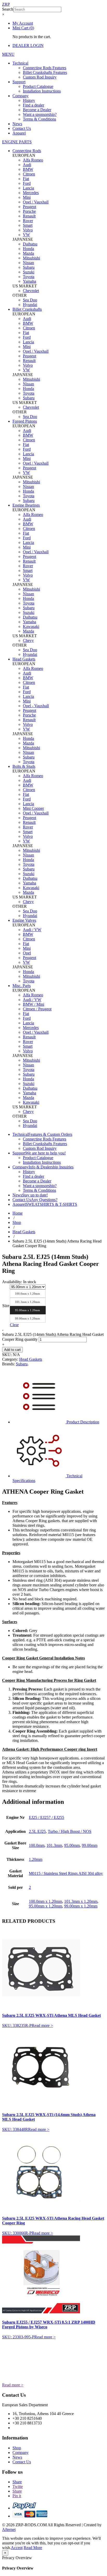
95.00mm (72, 1845)
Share (17, 2482)
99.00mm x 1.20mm (81, 1906)
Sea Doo (30, 300)
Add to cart (12, 1350)
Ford (27, 183)
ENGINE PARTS (17, 142)
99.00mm (90, 1845)
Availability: (12, 1282)
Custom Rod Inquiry (40, 77)
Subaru (29, 267)
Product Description (82, 1422)
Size (6, 1306)
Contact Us (22, 128)
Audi (27, 165)
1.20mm (36, 1859)
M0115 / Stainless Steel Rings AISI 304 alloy (66, 1873)
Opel (27, 953)
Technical (20, 63)
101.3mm (54, 1845)
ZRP (6, 4)
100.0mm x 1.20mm (45, 1901)
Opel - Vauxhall (36, 706)
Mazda (28, 253)
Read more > (42, 2025)
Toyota (29, 277)
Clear (14, 1325)
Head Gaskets (24, 1232)
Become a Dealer (37, 110)
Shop (17, 1222)
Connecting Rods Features (45, 68)
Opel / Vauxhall (36, 202)
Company (21, 96)
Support (19, 82)
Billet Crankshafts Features (45, 72)
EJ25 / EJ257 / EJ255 (46, 1817)
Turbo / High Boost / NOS (70, 1831)
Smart (28, 225)
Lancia (28, 188)
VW (26, 235)
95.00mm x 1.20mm (45, 1906)
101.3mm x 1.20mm (81, 1901)
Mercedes (31, 193)
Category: (10, 1359)
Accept (17, 2548)
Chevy (28, 640)
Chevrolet (31, 291)
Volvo (28, 230)
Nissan (28, 263)
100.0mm (37, 1845)
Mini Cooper (33, 808)
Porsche (29, 211)
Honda (28, 249)
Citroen (29, 174)
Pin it (17, 2496)
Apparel (19, 133)
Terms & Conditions (39, 119)
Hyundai (30, 305)
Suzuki (29, 272)
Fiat (26, 179)
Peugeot (29, 207)
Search (8, 9)
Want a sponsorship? (40, 114)
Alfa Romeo (33, 160)
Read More (33, 2548)
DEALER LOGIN (28, 45)
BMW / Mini (34, 1004)
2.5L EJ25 (37, 1831)
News (17, 124)
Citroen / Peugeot (37, 1009)
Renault (29, 216)
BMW (28, 169)
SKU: (7, 1355)
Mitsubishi (31, 258)
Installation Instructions (42, 91)
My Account (23, 23)
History (29, 100)
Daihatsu (30, 244)
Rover (28, 221)
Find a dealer (34, 105)
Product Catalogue (38, 86)
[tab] (59, 1397)
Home (18, 1213)
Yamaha (29, 281)
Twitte (18, 2486)
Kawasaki (31, 626)
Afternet (9, 2529)
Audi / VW (32, 930)
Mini (27, 197)
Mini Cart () (23, 28)
